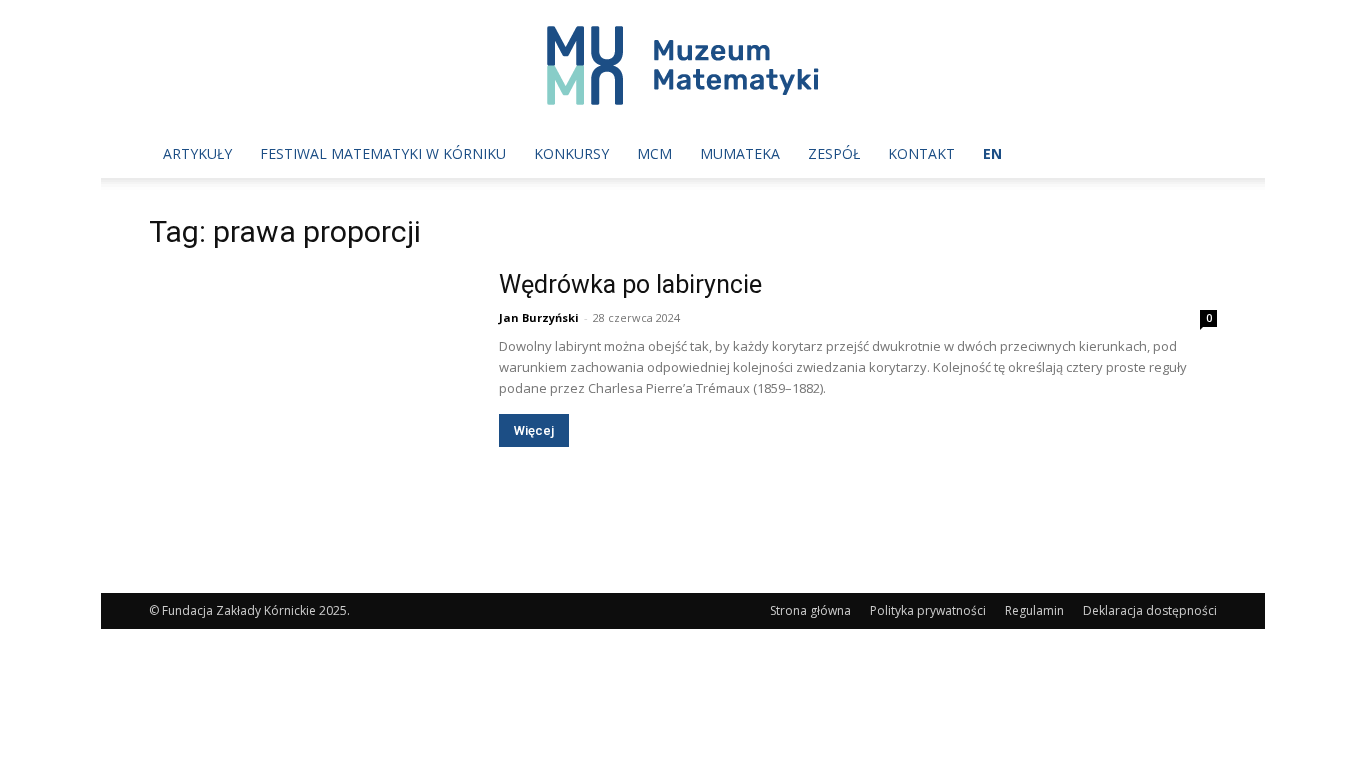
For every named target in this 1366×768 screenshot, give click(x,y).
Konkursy (571, 153)
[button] (1193, 155)
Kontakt (921, 153)
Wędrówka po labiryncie (630, 284)
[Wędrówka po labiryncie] (311, 387)
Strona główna (810, 610)
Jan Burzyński (539, 317)
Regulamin (1034, 610)
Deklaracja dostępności (1150, 610)
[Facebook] (1116, 154)
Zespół (834, 153)
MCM (654, 153)
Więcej (534, 430)
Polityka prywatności (928, 610)
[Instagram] (1150, 154)
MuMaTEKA (740, 153)
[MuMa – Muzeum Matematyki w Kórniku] (683, 65)
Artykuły (197, 153)
